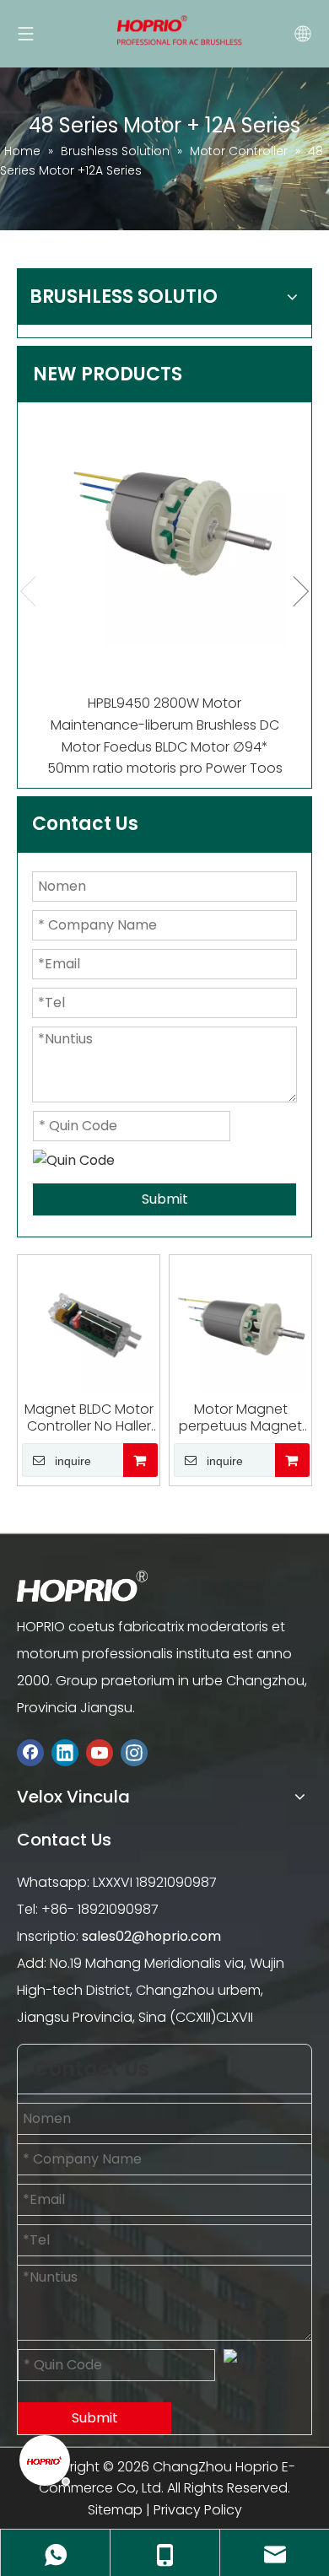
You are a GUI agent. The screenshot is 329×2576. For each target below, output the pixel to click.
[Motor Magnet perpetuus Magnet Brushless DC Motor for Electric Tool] (240, 1326)
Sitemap (115, 2510)
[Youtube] (100, 1752)
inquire (73, 1461)
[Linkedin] (65, 1752)
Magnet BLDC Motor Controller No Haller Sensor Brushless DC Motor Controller (89, 1418)
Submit (165, 1199)
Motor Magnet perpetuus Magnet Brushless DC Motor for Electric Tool (240, 1418)
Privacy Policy (198, 2510)
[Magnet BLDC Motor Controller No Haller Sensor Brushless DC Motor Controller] (89, 1326)
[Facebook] (30, 1752)
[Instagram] (134, 1752)
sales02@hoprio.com (151, 1936)
